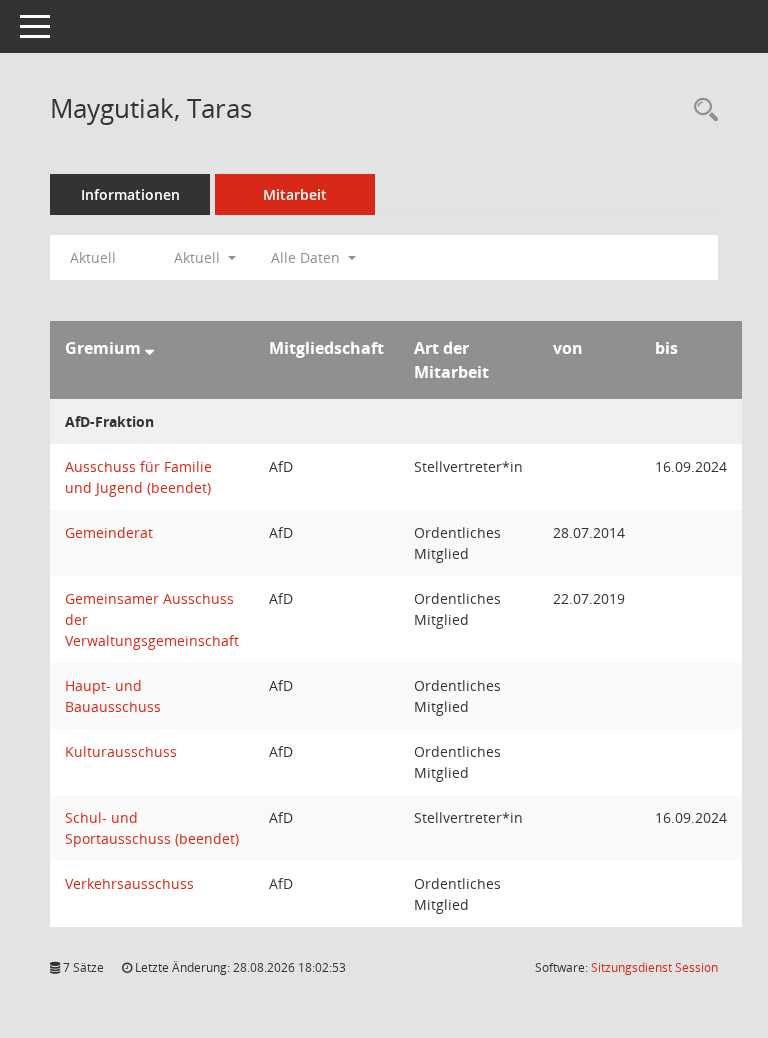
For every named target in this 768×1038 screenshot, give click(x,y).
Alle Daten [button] (307, 257)
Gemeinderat (109, 532)
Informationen (130, 194)
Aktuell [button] (199, 257)
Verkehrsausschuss (129, 883)
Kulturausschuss (121, 751)
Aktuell (93, 257)
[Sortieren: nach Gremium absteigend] (149, 348)
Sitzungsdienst (654, 967)
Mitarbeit (295, 194)
